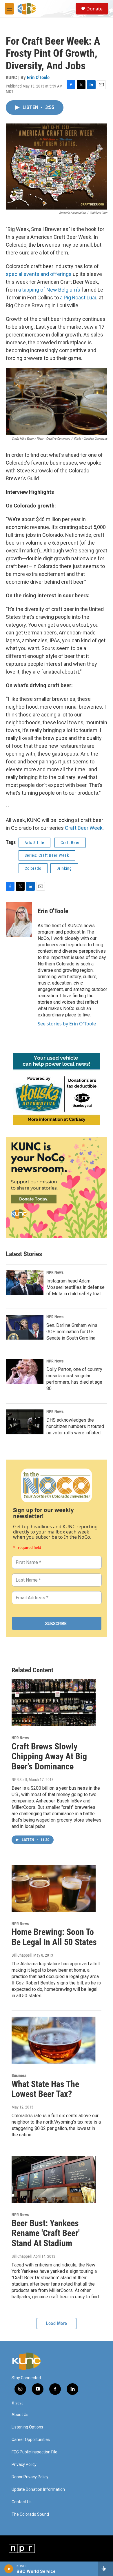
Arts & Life (34, 843)
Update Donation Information (38, 2489)
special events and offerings (39, 274)
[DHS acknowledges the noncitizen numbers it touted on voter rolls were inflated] (25, 1422)
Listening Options (27, 2427)
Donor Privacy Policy (30, 2477)
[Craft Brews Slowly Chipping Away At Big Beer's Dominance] (54, 1702)
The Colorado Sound (30, 2514)
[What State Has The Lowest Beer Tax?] (54, 2040)
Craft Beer (70, 843)
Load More (57, 2323)
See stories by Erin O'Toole (67, 1024)
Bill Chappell (22, 1955)
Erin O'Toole (38, 77)
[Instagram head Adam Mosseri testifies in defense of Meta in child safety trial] (25, 1283)
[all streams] (105, 2569)
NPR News (55, 1272)
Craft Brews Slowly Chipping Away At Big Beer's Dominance (49, 1757)
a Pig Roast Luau (79, 298)
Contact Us (22, 2502)
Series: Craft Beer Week (47, 855)
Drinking (64, 868)
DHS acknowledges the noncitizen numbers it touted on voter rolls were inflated (75, 1426)
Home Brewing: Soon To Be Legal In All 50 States (54, 1937)
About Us (20, 2415)
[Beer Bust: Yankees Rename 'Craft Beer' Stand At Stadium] (54, 2179)
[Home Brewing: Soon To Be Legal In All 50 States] (54, 1888)
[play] (9, 2569)
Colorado (33, 868)
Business (19, 2075)
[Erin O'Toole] (19, 920)
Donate (94, 9)
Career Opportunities (31, 2440)
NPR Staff (19, 1780)
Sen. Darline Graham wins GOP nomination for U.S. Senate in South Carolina (72, 1332)
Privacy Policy (24, 2465)
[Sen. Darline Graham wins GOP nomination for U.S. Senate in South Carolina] (25, 1327)
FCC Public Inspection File (34, 2452)
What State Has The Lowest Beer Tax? (45, 2089)
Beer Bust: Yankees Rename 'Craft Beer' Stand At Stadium (46, 2233)
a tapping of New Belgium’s (49, 290)
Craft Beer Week (84, 828)
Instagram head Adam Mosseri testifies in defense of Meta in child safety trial (75, 1287)
